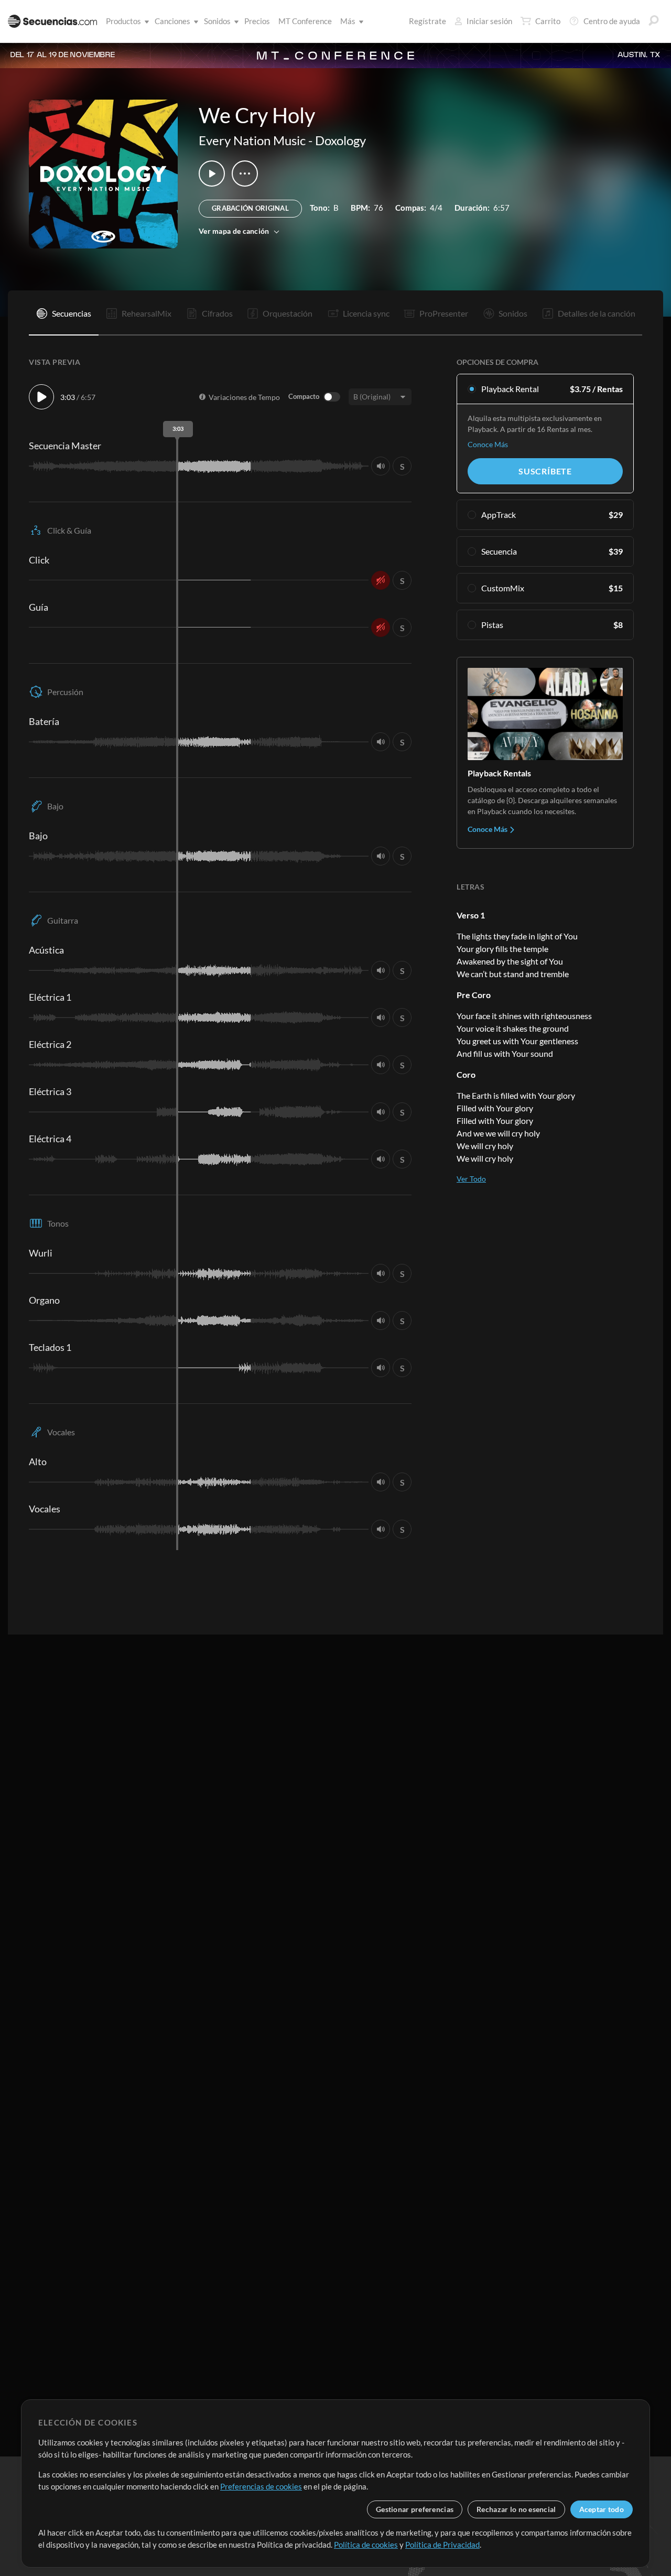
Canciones (172, 21)
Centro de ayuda (612, 21)
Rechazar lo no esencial (516, 2509)
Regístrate (428, 21)
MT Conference (305, 21)
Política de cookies (366, 2545)
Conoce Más (488, 444)
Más (348, 21)
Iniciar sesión (489, 21)
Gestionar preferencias (415, 2509)
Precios (257, 21)
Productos (123, 21)
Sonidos (217, 21)
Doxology (340, 140)
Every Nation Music (252, 140)
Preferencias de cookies (261, 2486)
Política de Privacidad (442, 2545)
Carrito (548, 21)
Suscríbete (545, 471)
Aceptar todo (602, 2509)
